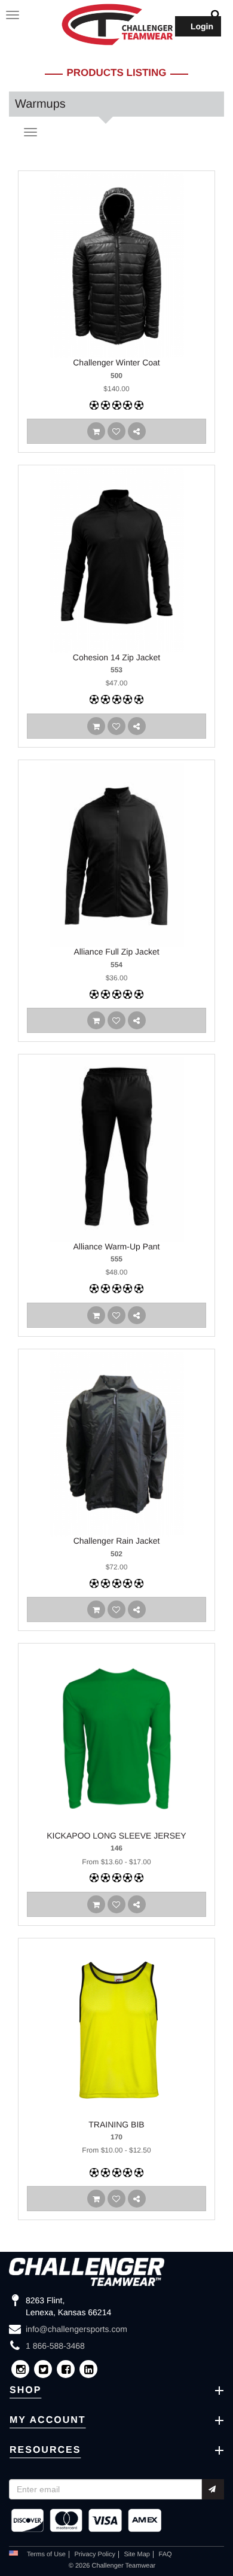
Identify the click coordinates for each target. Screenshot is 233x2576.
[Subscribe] (213, 2489)
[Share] (137, 431)
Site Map (137, 2554)
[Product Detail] (96, 431)
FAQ (165, 2554)
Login (202, 26)
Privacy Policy (94, 2554)
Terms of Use (46, 2554)
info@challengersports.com (76, 2329)
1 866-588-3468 (55, 2346)
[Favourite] (116, 431)
